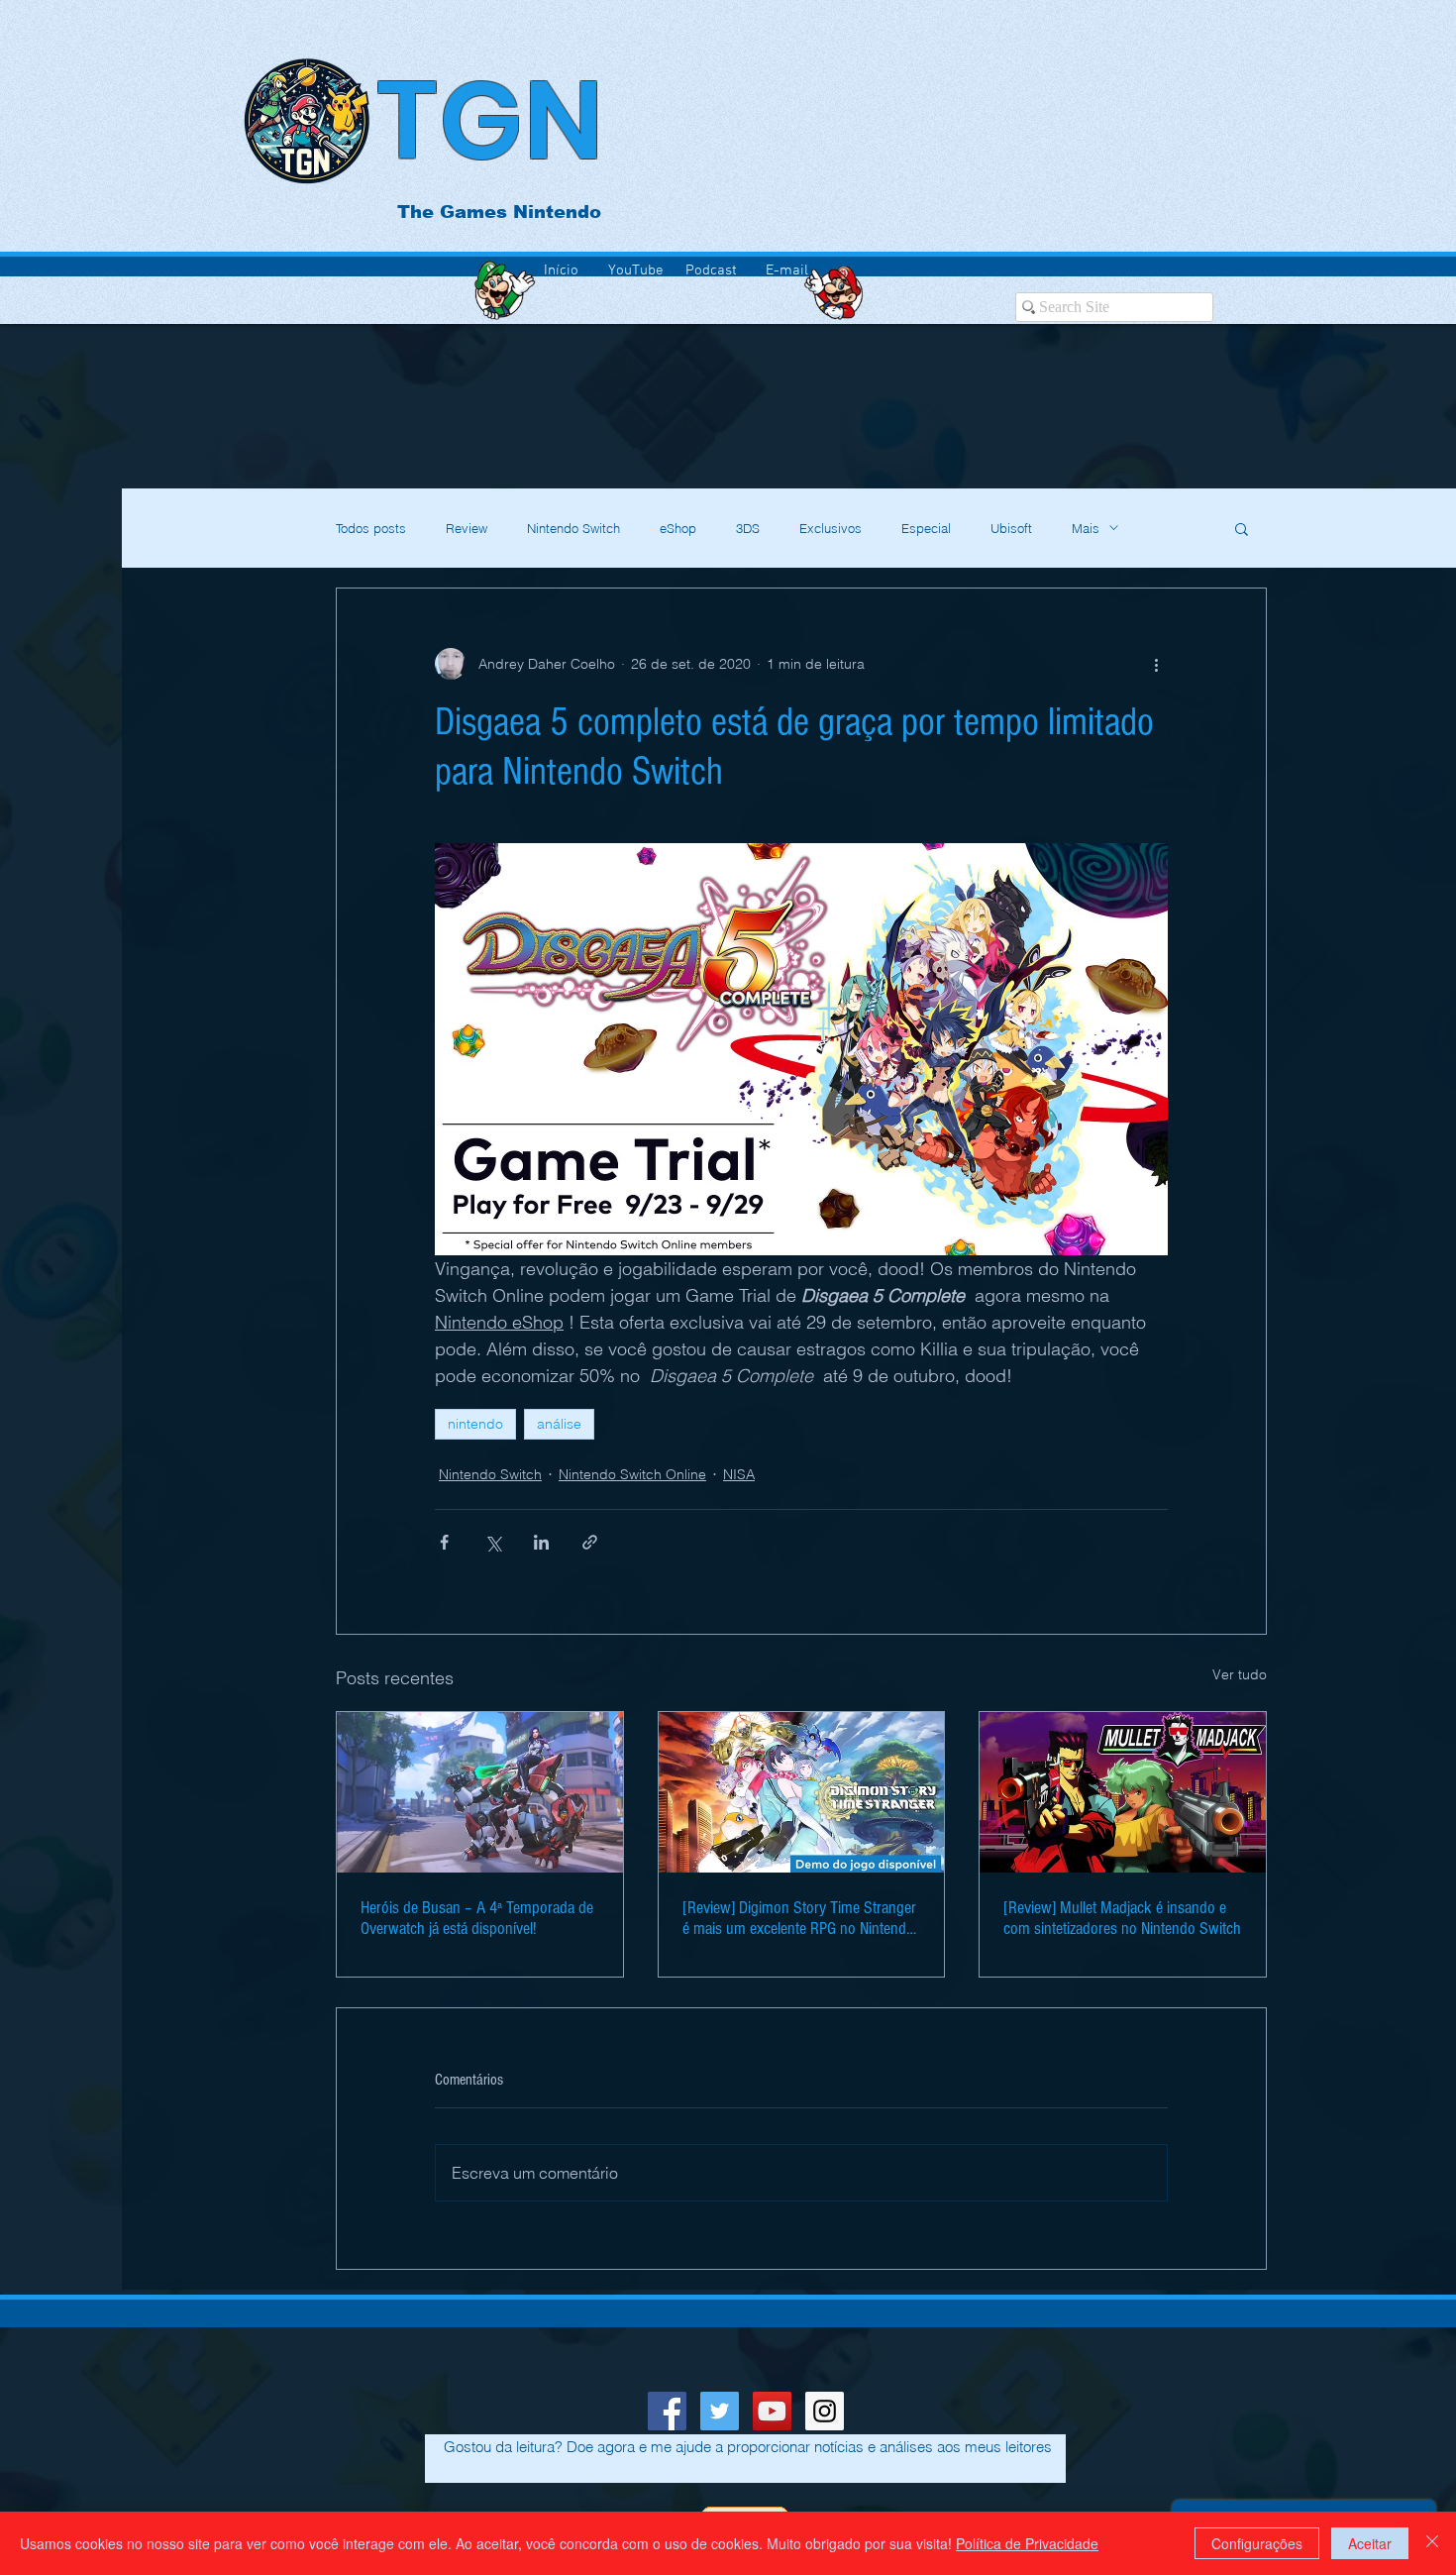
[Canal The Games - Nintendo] (772, 2411)
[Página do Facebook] (667, 2411)
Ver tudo (1240, 1674)
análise (559, 1424)
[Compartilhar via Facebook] (444, 1542)
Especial (926, 528)
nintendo (475, 1424)
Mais (1086, 528)
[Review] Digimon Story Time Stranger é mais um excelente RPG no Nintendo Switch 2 (799, 1918)
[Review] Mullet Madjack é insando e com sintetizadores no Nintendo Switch (1122, 1918)
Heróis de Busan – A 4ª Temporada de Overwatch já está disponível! (477, 1918)
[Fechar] (1432, 2543)
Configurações (1257, 2543)
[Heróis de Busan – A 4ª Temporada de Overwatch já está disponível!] (480, 1792)
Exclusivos (831, 528)
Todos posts (371, 528)
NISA (739, 1474)
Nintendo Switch (573, 528)
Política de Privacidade (1027, 2543)
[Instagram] (825, 2411)
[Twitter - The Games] (720, 2411)
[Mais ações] (1156, 664)
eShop (678, 528)
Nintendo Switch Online (632, 1474)
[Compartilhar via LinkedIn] (541, 1542)
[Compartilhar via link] (590, 1542)
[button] (1242, 528)
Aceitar (1370, 2543)
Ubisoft (1011, 528)
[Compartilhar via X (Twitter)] (493, 1542)
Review (467, 528)
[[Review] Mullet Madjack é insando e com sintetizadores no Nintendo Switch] (1123, 1792)
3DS (748, 528)
